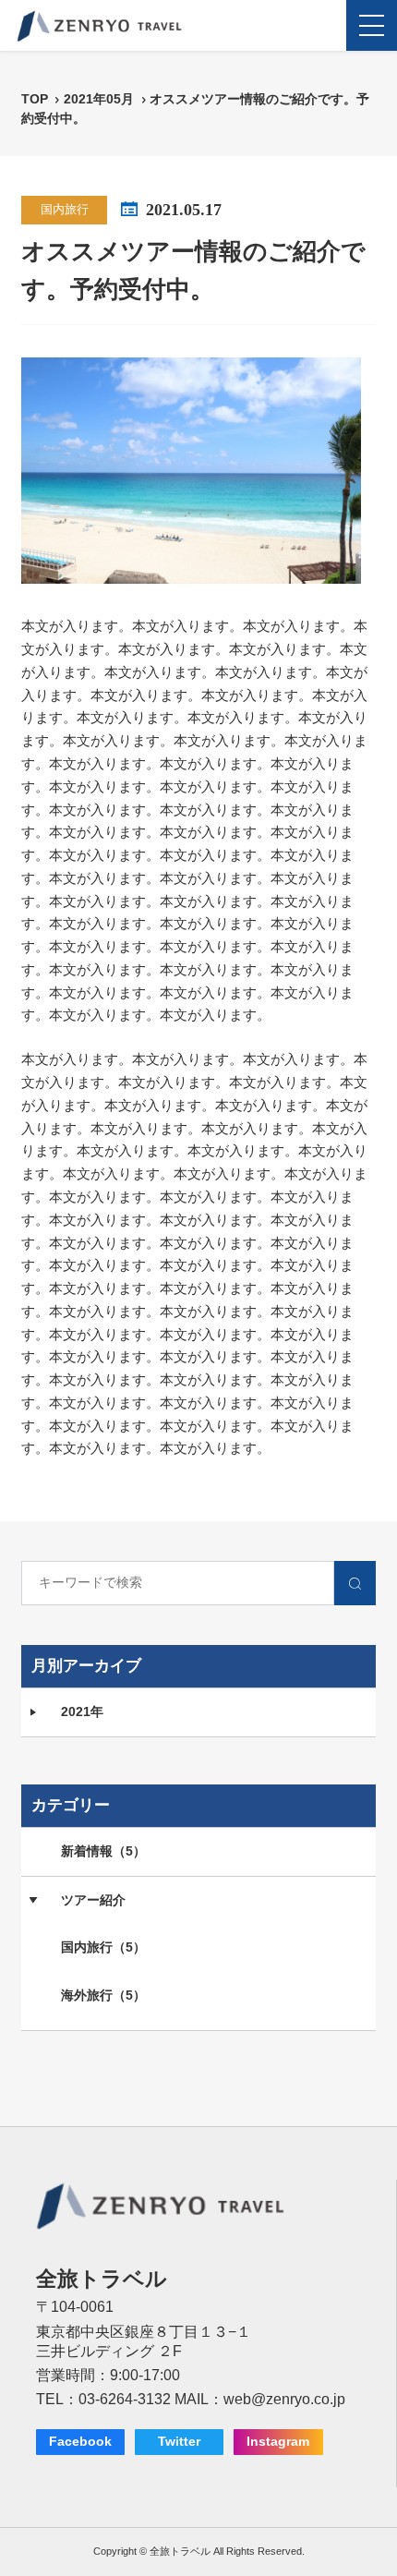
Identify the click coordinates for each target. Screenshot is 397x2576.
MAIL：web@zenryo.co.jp (260, 2399)
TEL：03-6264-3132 (103, 2399)
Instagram (278, 2442)
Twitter (179, 2442)
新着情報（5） (103, 1851)
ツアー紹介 (93, 1900)
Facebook (80, 2442)
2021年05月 (101, 99)
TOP (35, 99)
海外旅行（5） (103, 1995)
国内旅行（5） (103, 1947)
